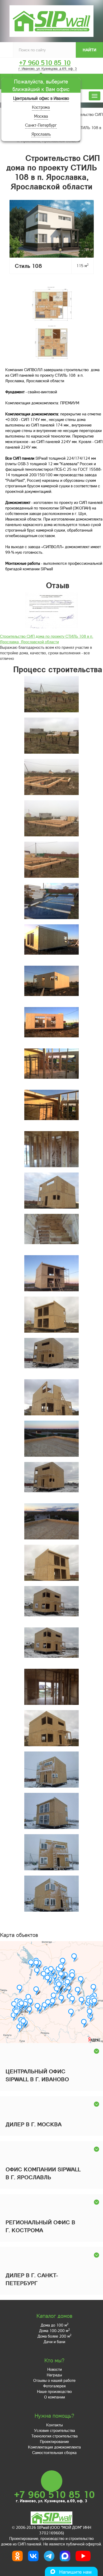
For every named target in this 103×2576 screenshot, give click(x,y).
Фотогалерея (54, 2386)
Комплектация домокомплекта (54, 2447)
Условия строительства (55, 2430)
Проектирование (54, 2441)
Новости (55, 2369)
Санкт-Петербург (41, 125)
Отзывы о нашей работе (54, 2380)
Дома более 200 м (54, 2336)
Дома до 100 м (55, 2325)
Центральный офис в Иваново (41, 98)
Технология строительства (55, 2436)
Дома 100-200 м (54, 2330)
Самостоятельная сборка (54, 2452)
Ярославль (41, 134)
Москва (41, 116)
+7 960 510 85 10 (45, 63)
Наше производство (54, 2391)
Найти (90, 50)
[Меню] (95, 96)
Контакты (55, 2425)
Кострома (41, 107)
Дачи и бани (54, 2342)
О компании (55, 2397)
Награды (54, 2375)
